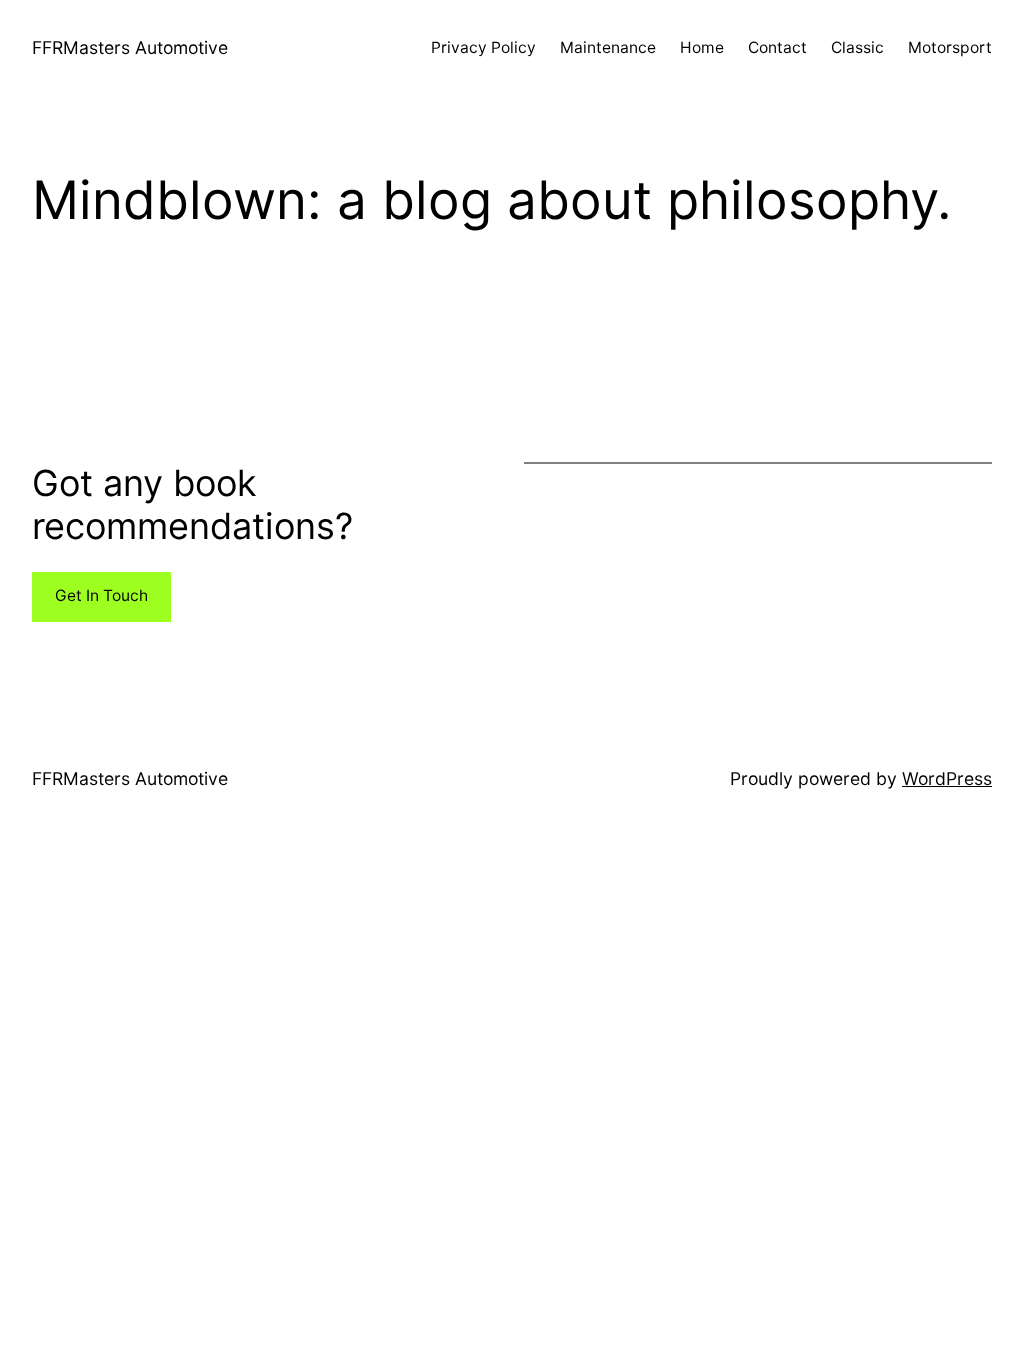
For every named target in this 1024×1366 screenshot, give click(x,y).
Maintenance (608, 47)
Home (702, 47)
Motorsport (950, 47)
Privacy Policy (483, 47)
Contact (777, 47)
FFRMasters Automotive (130, 47)
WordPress (947, 778)
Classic (857, 47)
